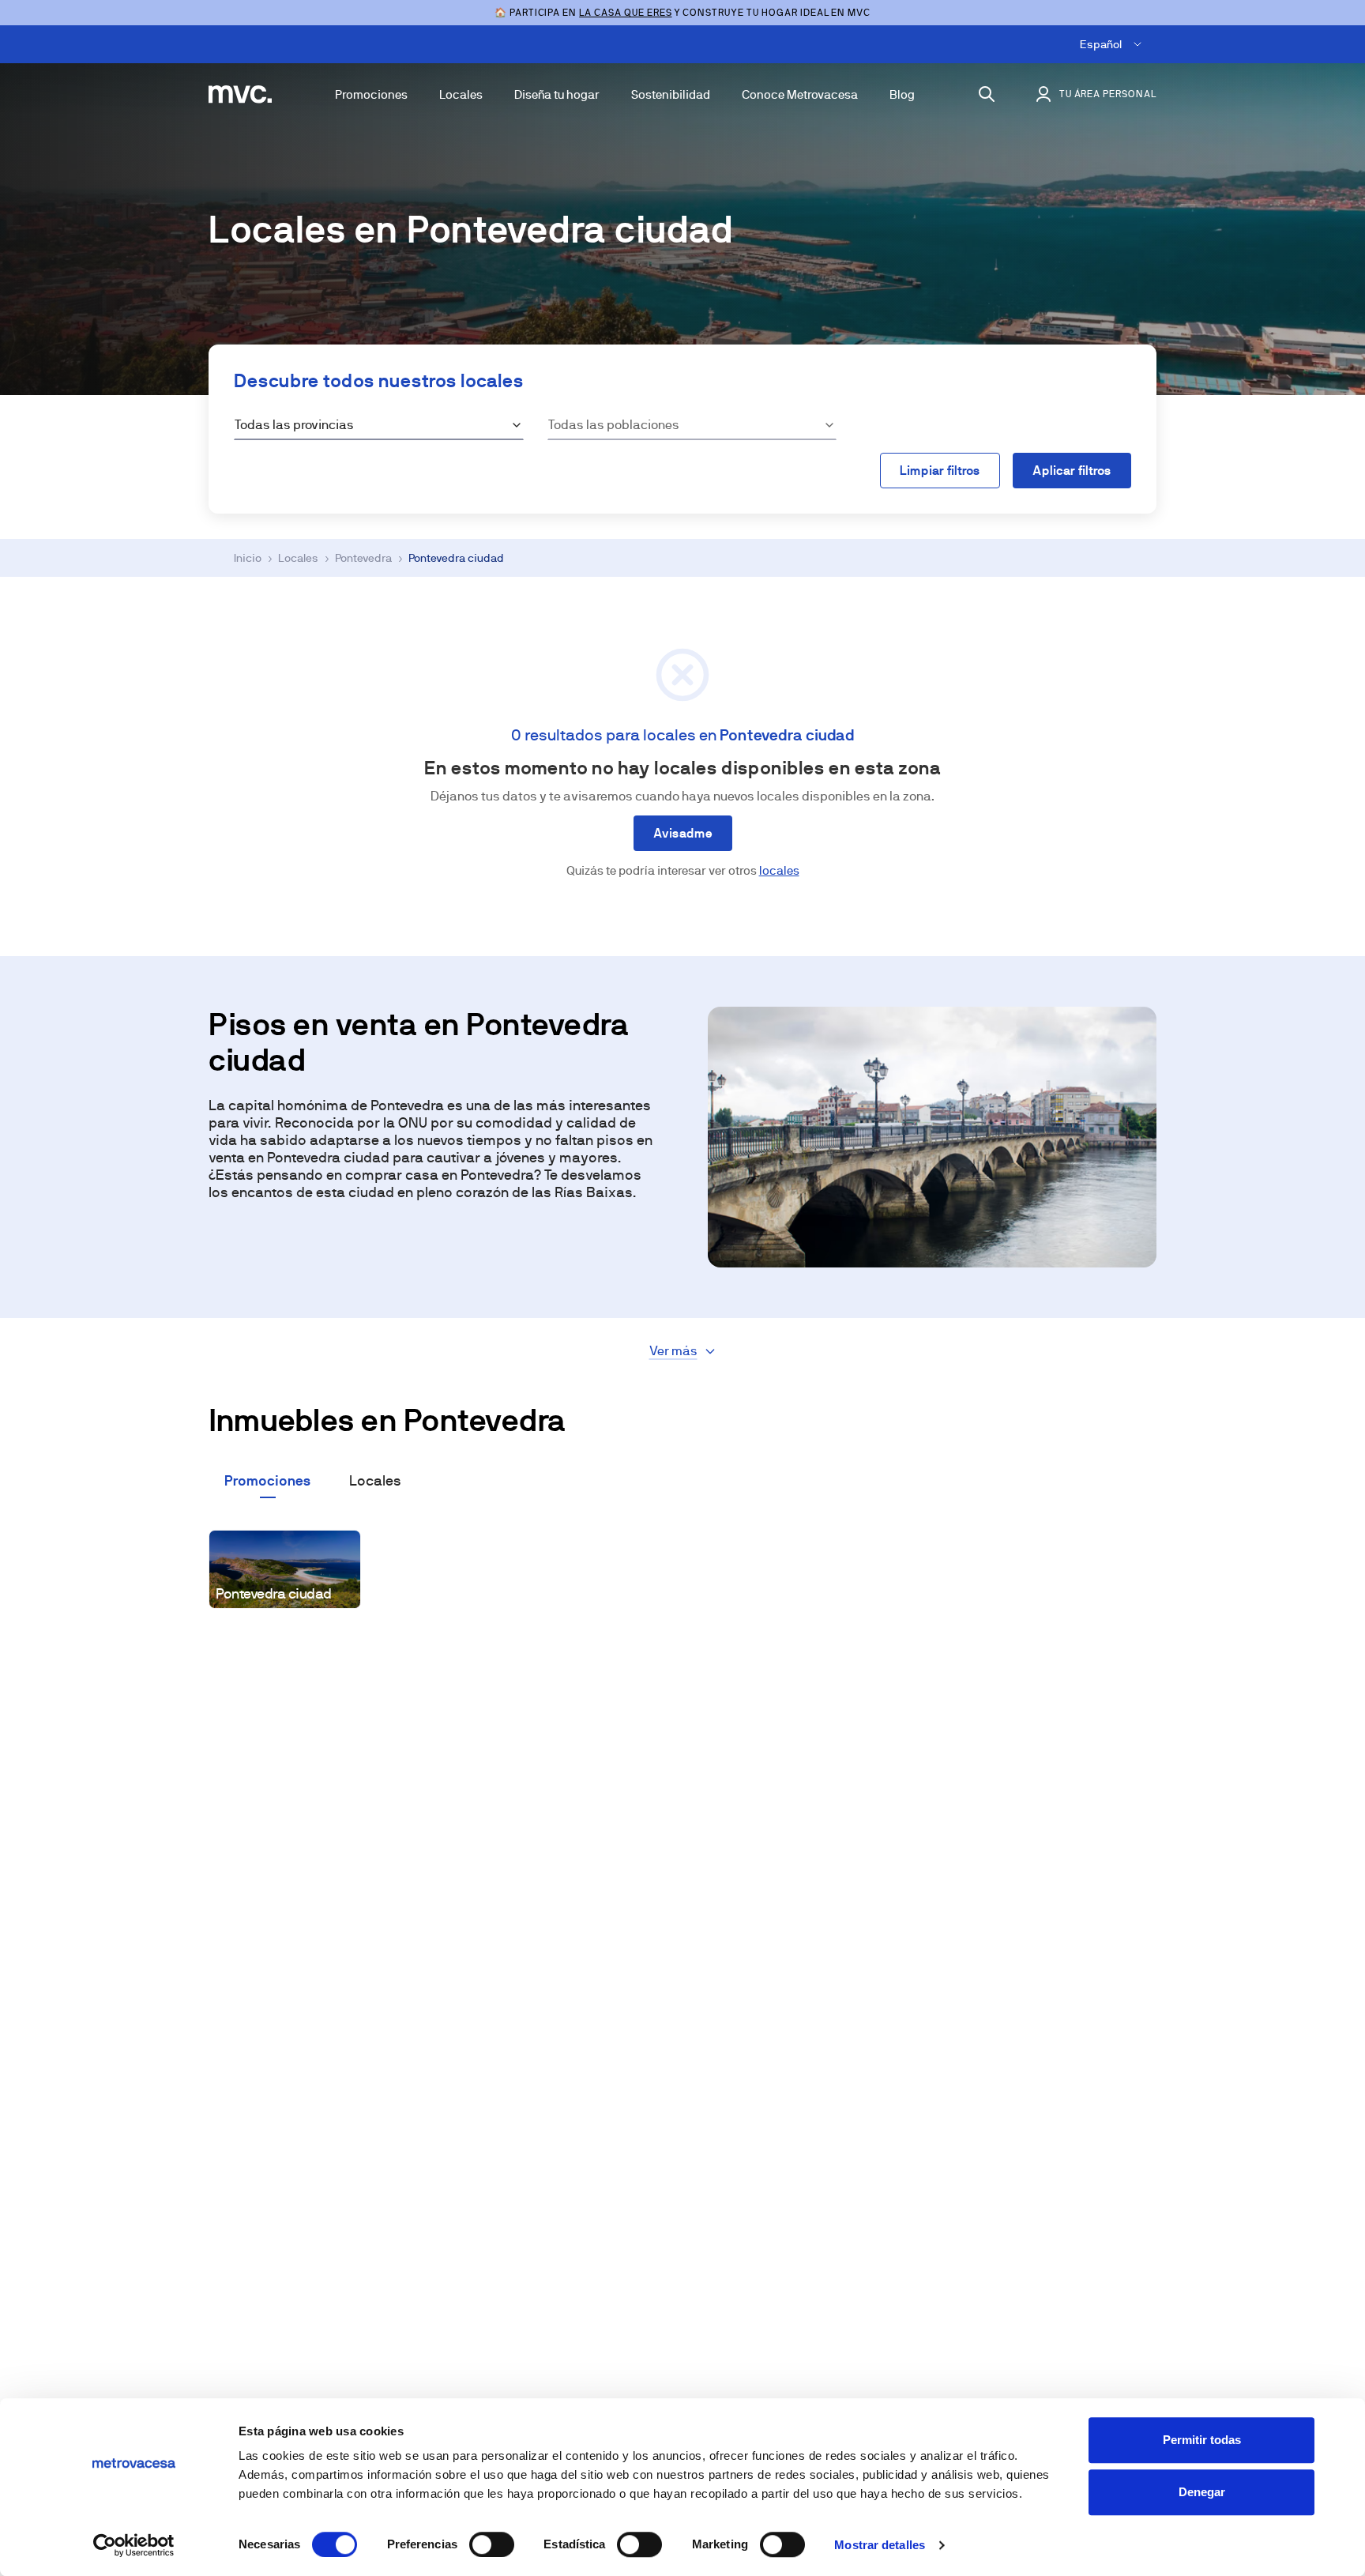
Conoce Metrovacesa (800, 94)
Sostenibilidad (671, 94)
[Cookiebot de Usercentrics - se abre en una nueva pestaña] (134, 2545)
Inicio (248, 558)
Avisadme (683, 833)
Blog (902, 94)
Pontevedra (363, 558)
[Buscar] (987, 94)
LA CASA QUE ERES (625, 13)
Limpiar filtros (940, 471)
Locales (461, 94)
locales (779, 870)
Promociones (371, 94)
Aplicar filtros (1072, 471)
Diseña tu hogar (557, 94)
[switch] (492, 2544)
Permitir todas (1202, 2440)
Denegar (1202, 2492)
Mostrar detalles (880, 2545)
